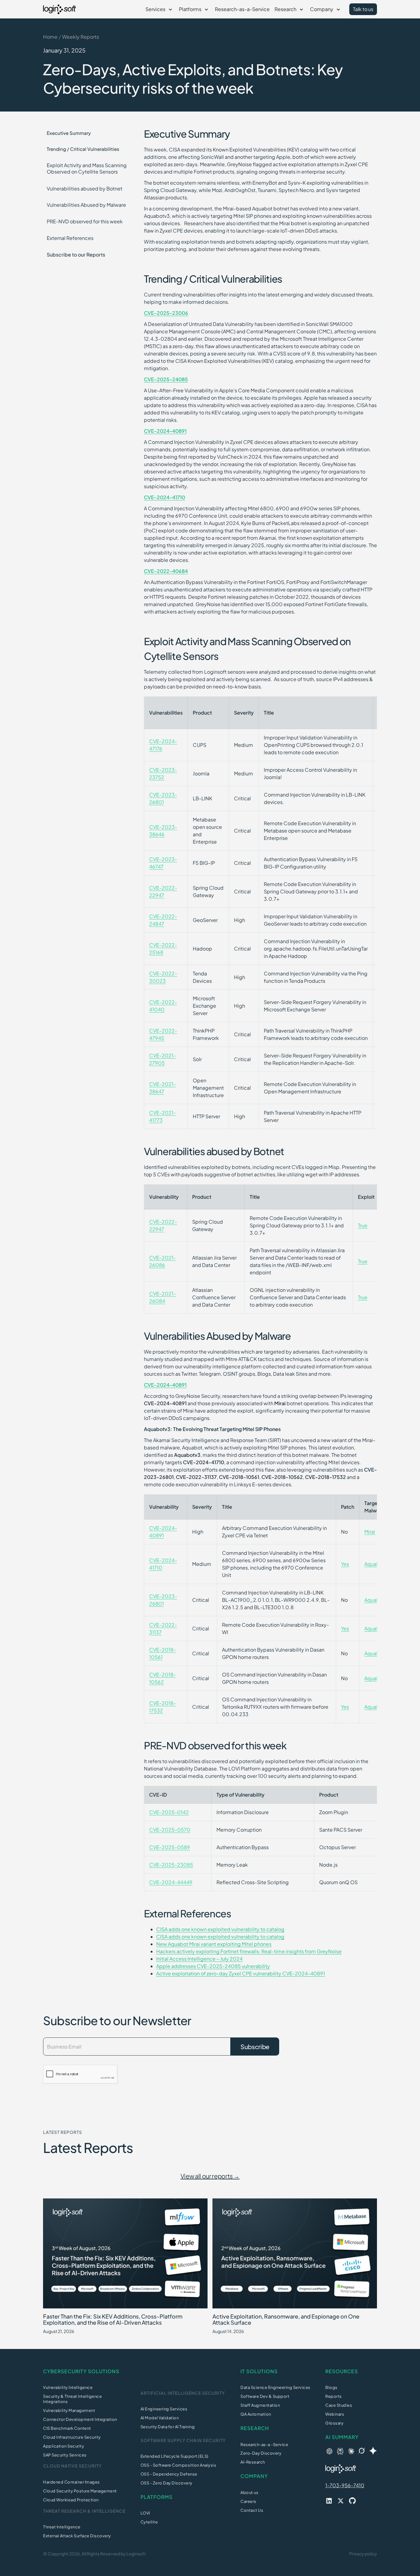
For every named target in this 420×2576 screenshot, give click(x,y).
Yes (345, 1564)
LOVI (145, 2513)
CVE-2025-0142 (169, 1812)
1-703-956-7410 (345, 2485)
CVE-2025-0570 (170, 1830)
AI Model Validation (160, 2418)
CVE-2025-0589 (170, 1847)
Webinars (335, 2414)
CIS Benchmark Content (67, 2428)
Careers (248, 2501)
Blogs (331, 2387)
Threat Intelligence (62, 2527)
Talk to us (363, 9)
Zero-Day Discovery (261, 2453)
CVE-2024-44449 (171, 1882)
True (363, 1225)
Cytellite (149, 2522)
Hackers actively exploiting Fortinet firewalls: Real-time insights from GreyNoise (249, 1951)
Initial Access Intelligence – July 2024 (199, 1959)
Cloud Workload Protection (71, 2500)
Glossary (334, 2423)
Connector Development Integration (80, 2419)
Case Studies (339, 2405)
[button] (160, 9)
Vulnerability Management (69, 2410)
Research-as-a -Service (264, 2445)
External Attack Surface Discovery (77, 2536)
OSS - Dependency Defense (169, 2474)
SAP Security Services (65, 2455)
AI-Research (253, 2462)
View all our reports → (210, 2176)
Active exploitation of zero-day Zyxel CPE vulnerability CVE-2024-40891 (241, 1973)
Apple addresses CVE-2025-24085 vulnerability (213, 1966)
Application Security (63, 2446)
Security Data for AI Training (168, 2427)
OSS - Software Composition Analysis (178, 2465)
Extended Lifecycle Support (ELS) (174, 2456)
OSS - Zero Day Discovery (166, 2483)
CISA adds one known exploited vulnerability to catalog (220, 1929)
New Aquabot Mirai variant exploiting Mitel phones (214, 1944)
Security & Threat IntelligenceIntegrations (72, 2399)
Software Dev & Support (265, 2396)
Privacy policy (363, 2554)
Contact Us (252, 2510)
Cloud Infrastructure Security (72, 2437)
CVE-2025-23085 (171, 1865)
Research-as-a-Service (242, 9)
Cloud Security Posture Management (80, 2491)
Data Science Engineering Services (275, 2387)
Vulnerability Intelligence (68, 2387)
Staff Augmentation (260, 2405)
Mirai (370, 1532)
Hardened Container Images (71, 2482)
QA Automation (256, 2414)
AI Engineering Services (164, 2409)
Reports (334, 2396)
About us (249, 2492)
